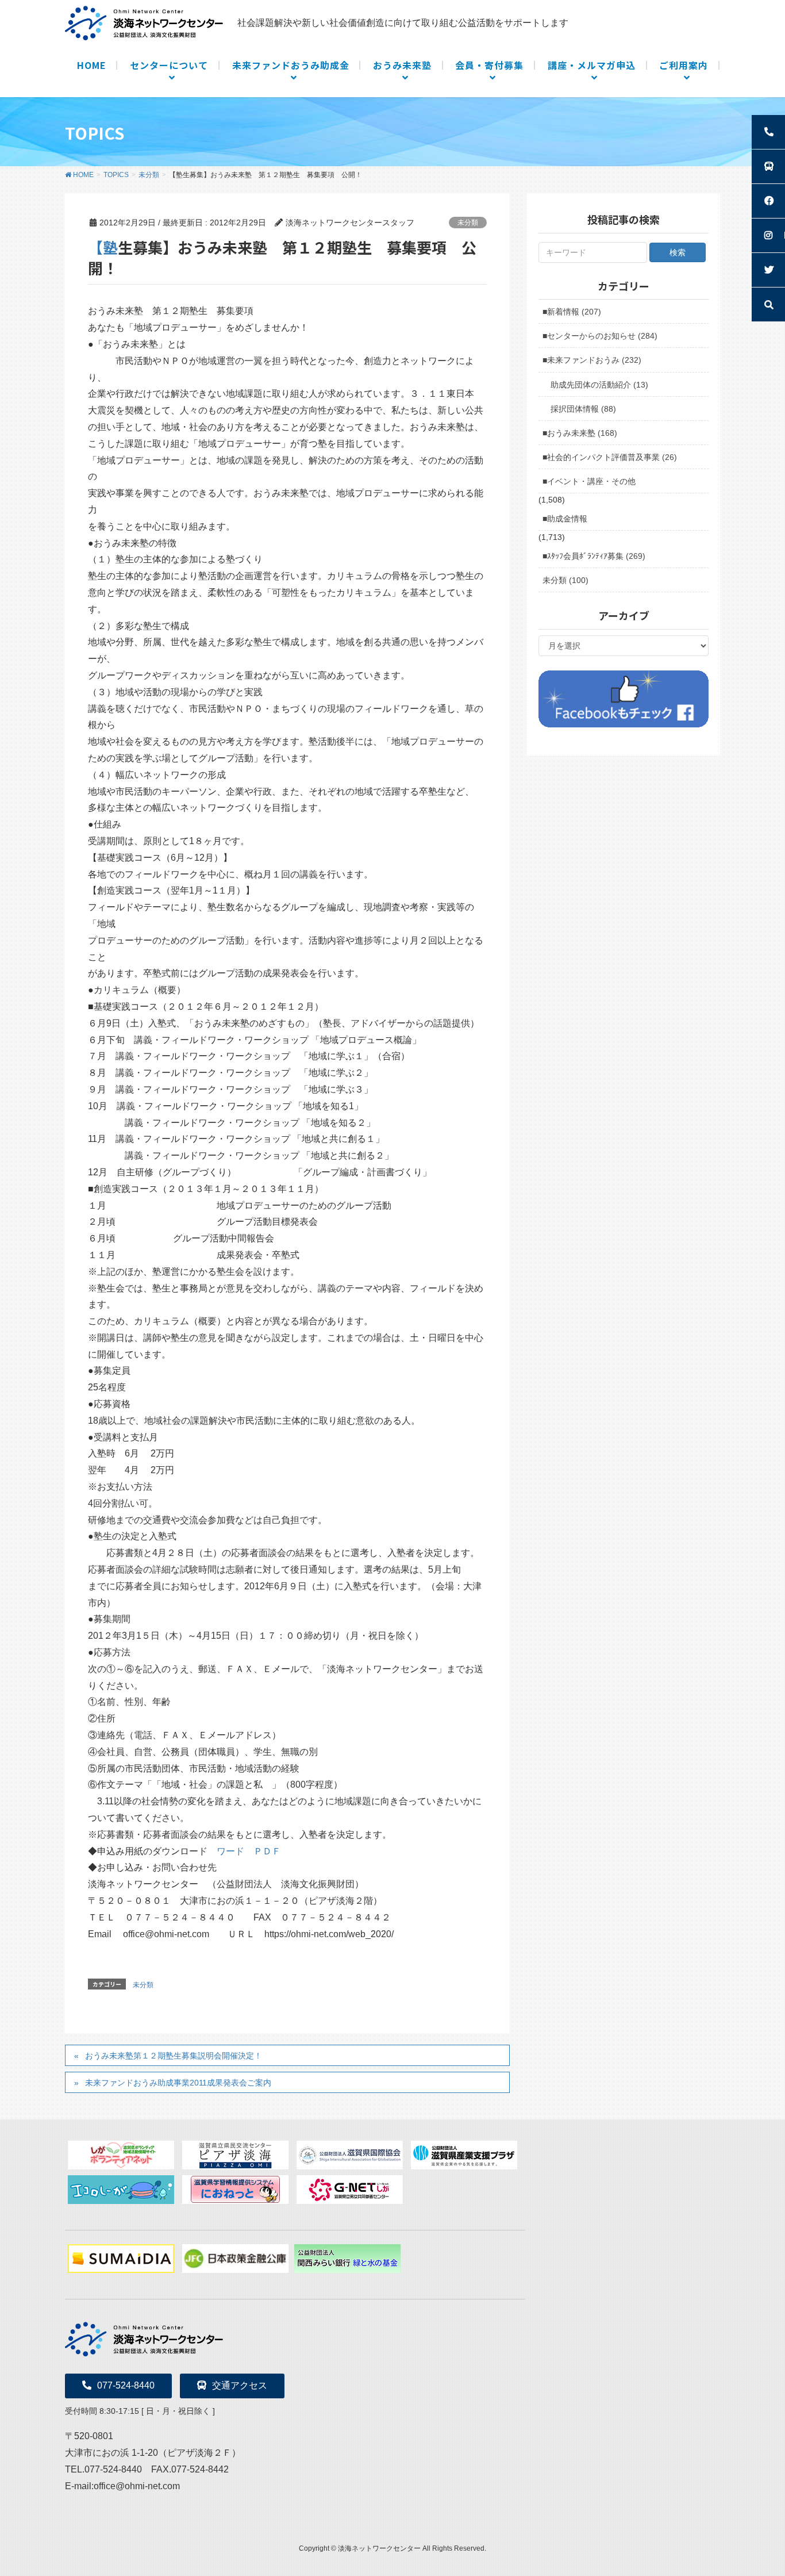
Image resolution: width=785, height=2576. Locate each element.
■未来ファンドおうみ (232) (592, 360)
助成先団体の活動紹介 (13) (599, 385)
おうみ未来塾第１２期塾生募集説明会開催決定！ (174, 2056)
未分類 (468, 223)
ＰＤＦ (267, 1851)
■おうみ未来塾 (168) (580, 433)
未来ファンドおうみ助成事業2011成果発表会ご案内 (178, 2083)
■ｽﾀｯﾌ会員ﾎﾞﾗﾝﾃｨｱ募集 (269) (594, 556)
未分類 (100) (565, 580)
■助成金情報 (565, 519)
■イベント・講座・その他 (589, 481)
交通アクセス (240, 2385)
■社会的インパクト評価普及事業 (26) (610, 457)
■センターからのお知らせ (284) (600, 336)
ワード (230, 1851)
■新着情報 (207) (572, 312)
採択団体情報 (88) (583, 409)
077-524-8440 (126, 2385)
